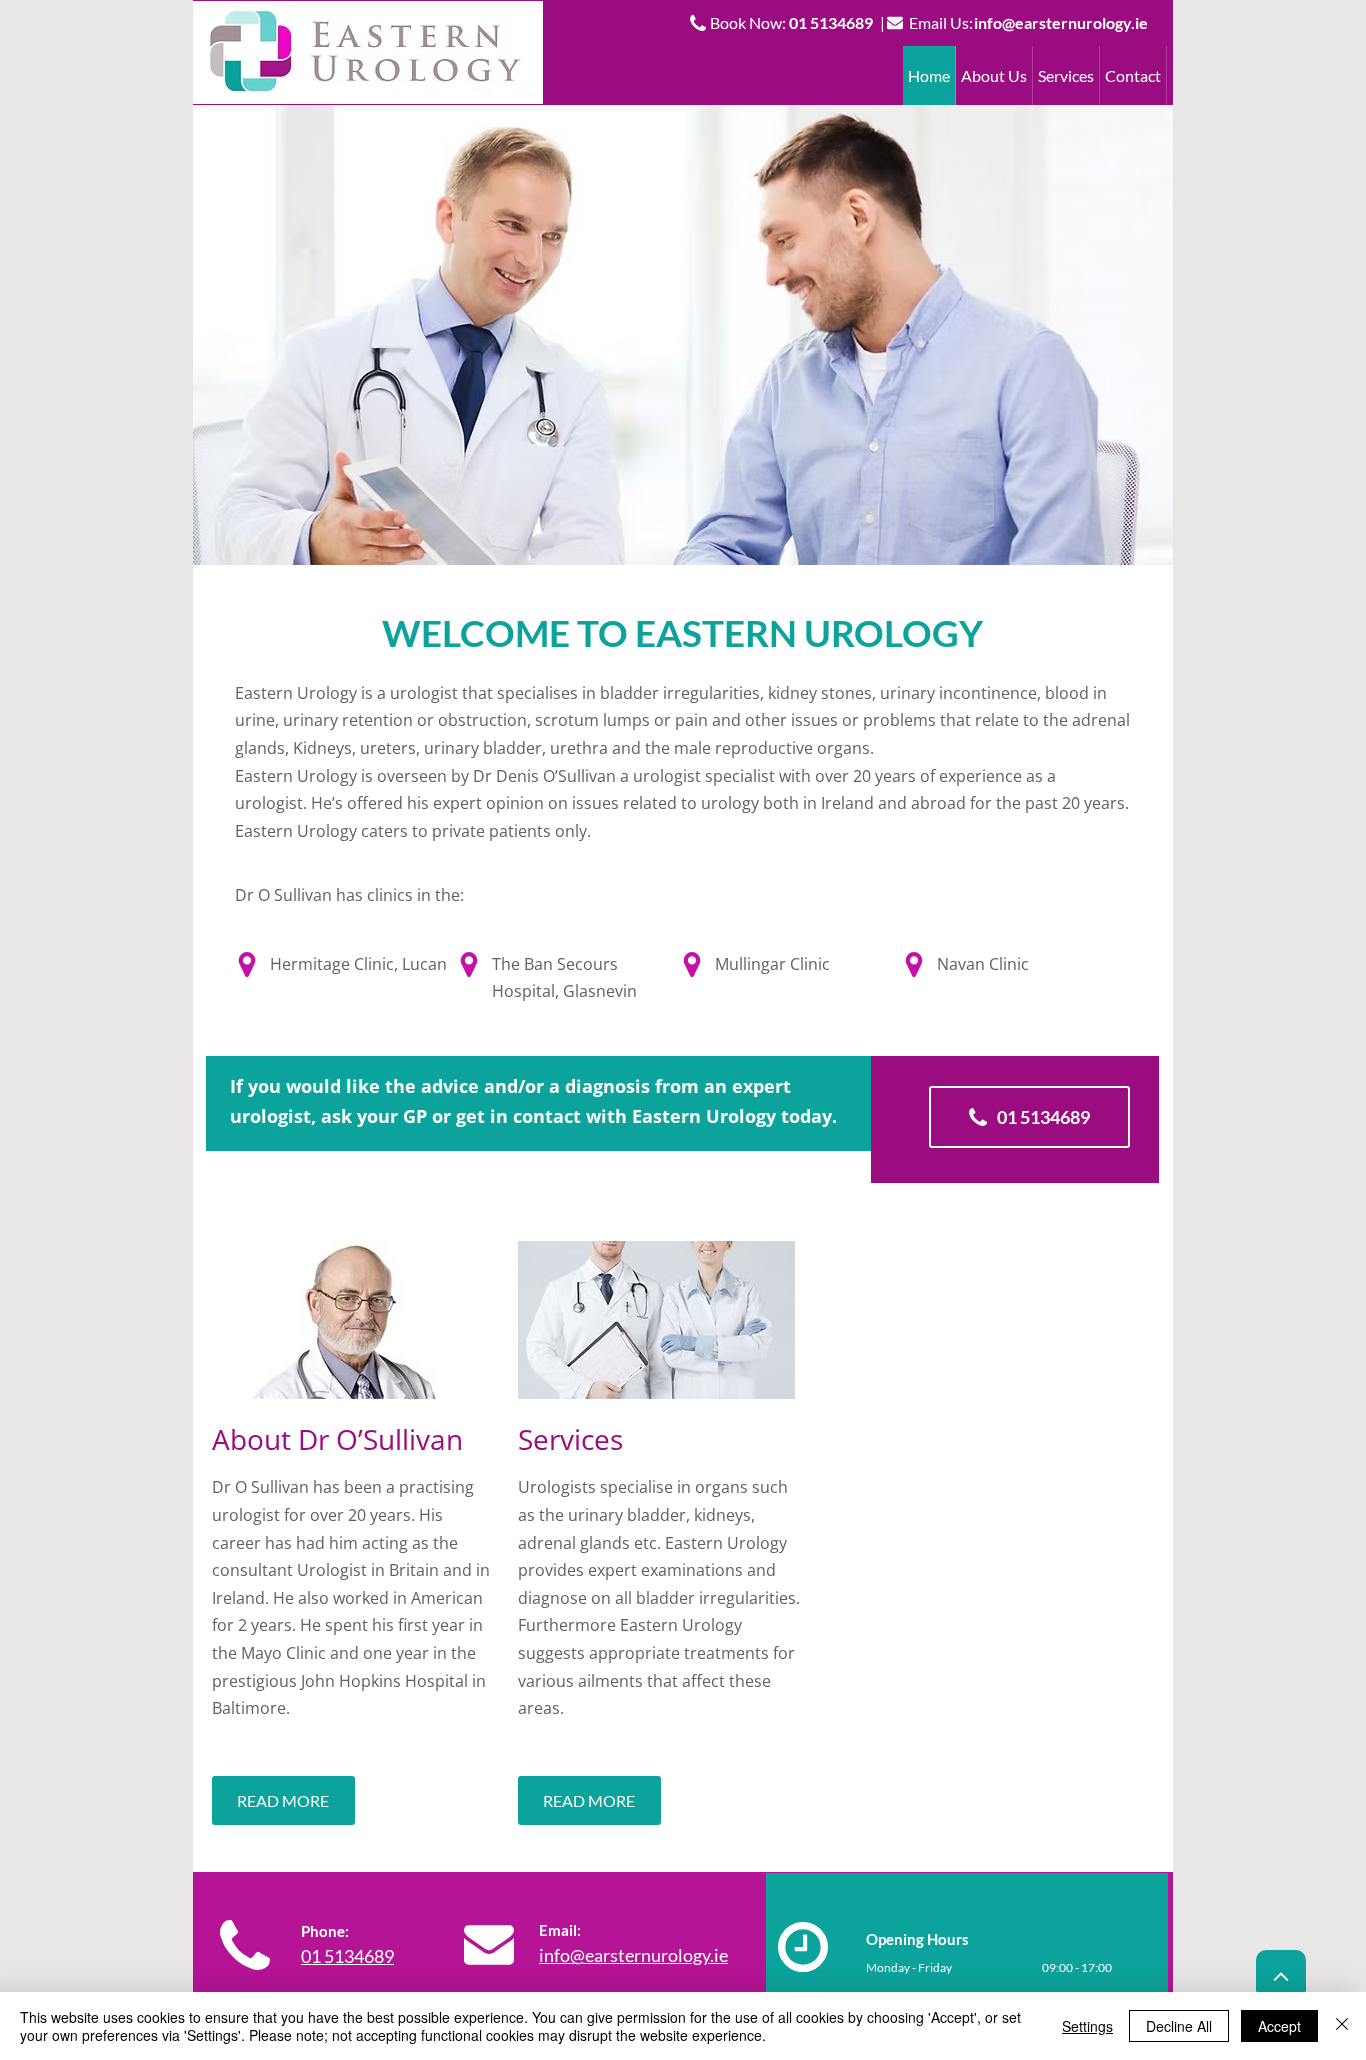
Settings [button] (1087, 2026)
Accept (1279, 2026)
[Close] (1342, 2026)
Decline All (1179, 2026)
